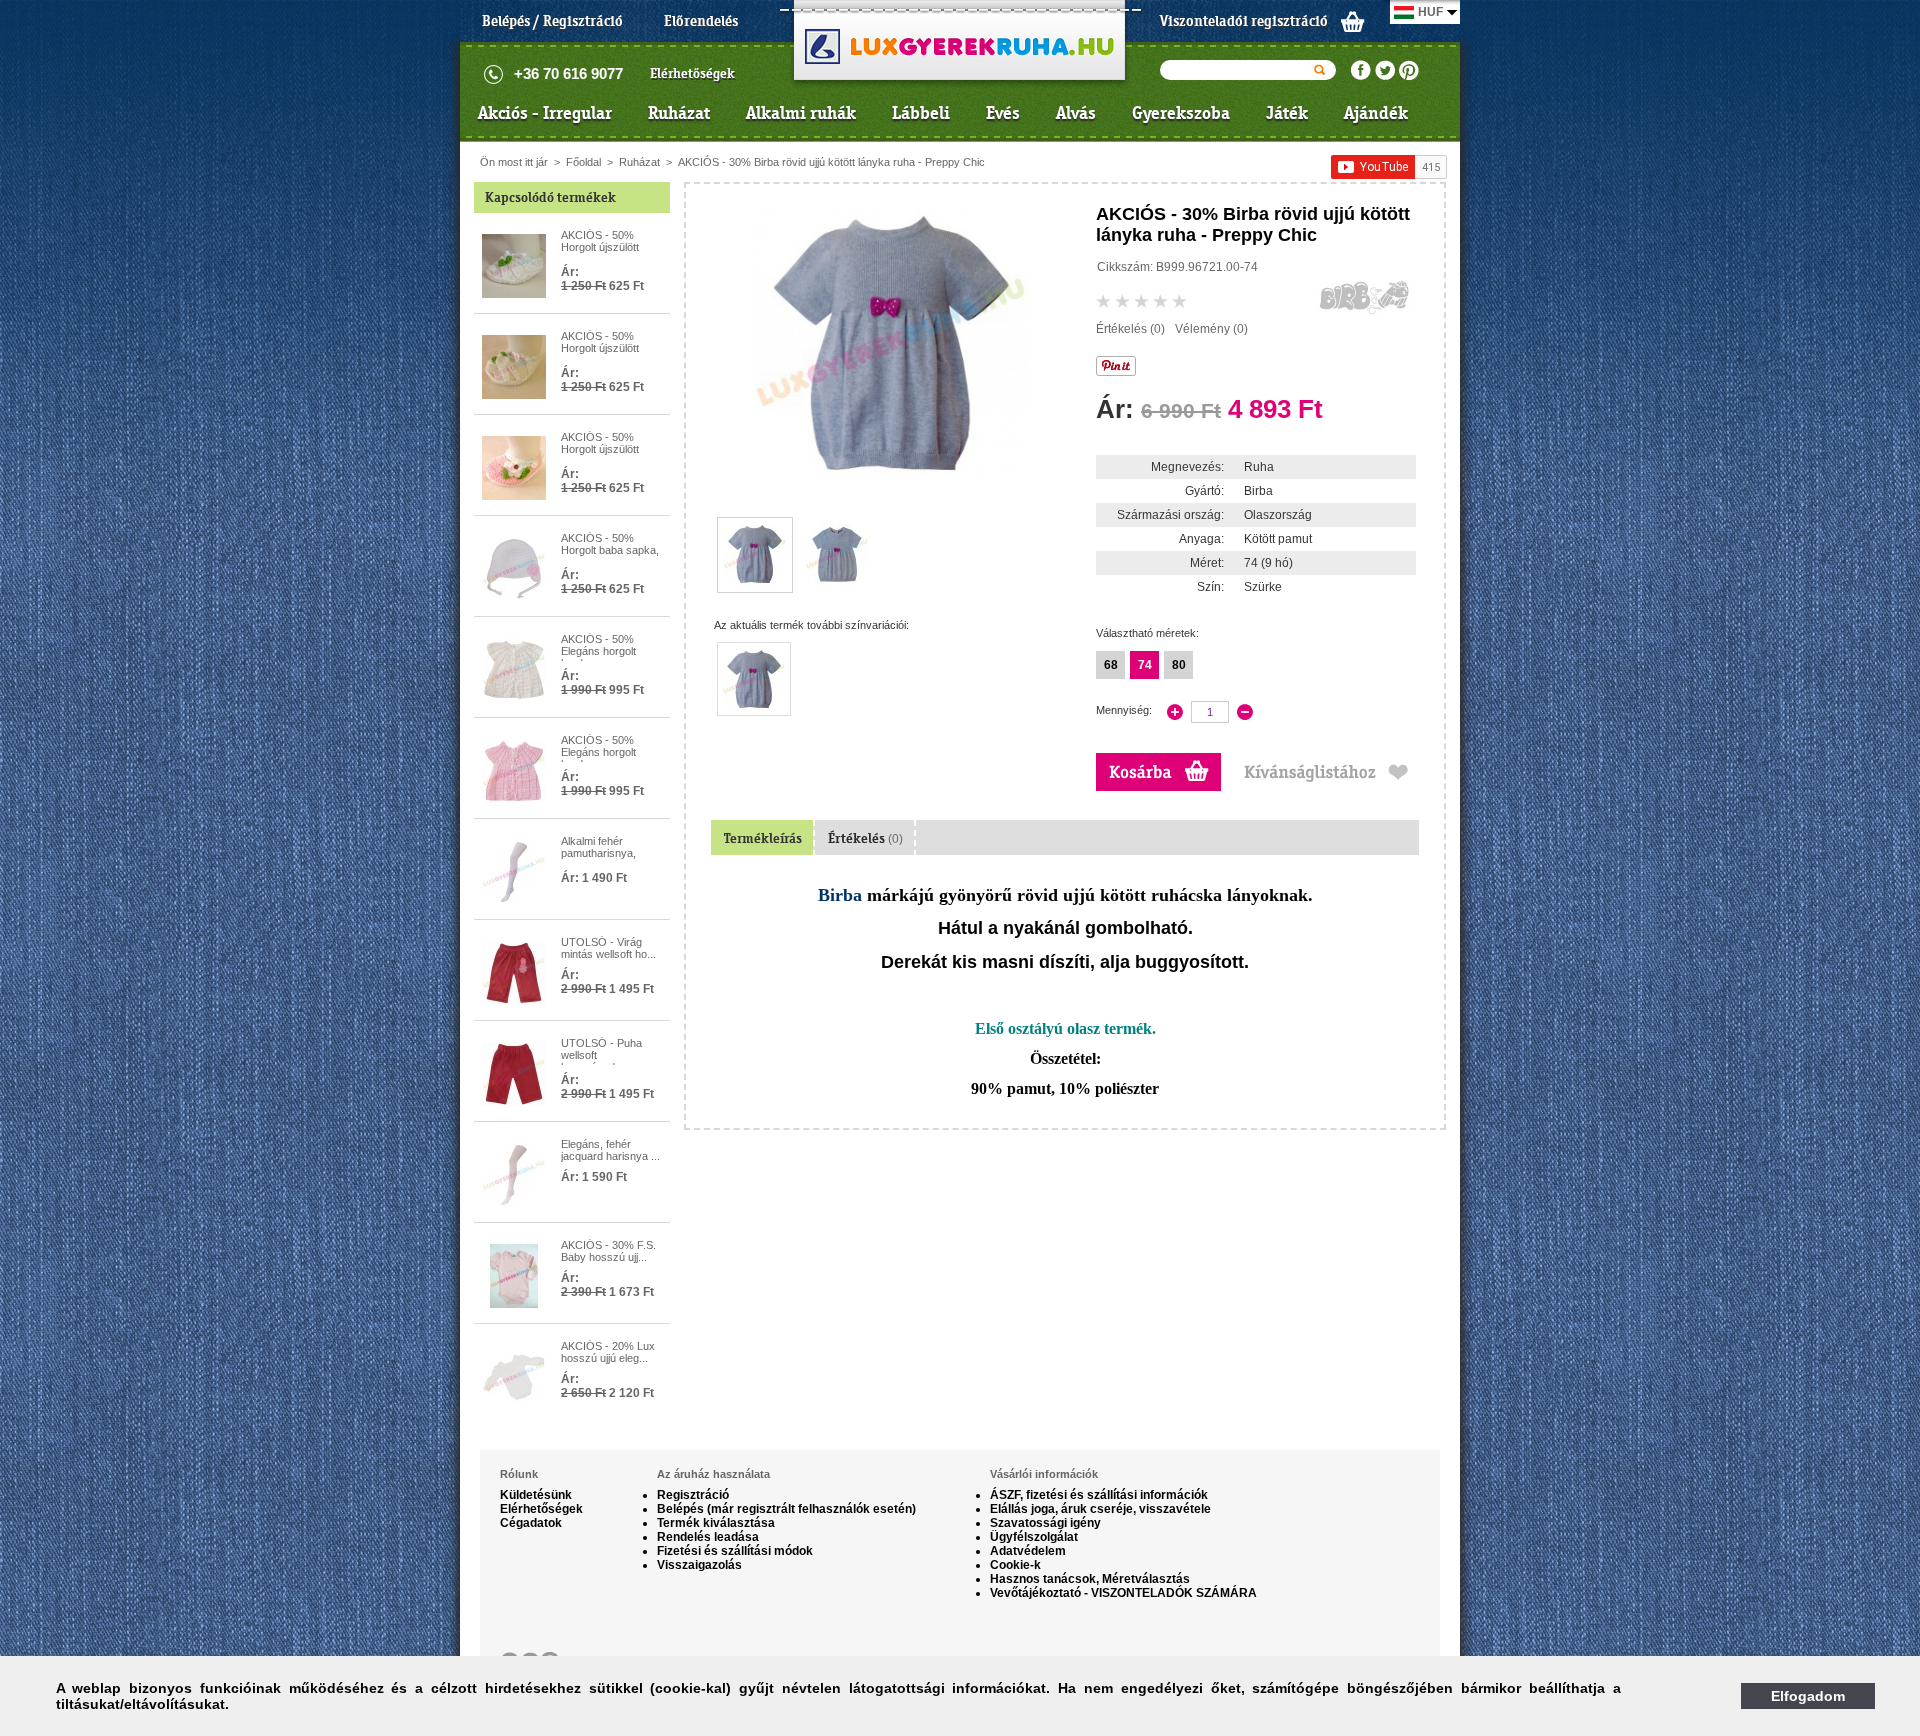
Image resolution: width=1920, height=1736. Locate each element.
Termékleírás (763, 838)
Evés (1003, 113)
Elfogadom (1808, 1696)
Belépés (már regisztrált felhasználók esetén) (786, 1509)
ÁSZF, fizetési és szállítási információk (1099, 1495)
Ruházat (679, 113)
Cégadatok (531, 1523)
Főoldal (583, 162)
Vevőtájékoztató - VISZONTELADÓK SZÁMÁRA (1123, 1593)
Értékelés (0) (1130, 329)
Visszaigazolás (699, 1565)
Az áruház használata (713, 1474)
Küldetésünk (536, 1495)
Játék (1287, 113)
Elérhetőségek (692, 73)
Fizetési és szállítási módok (735, 1551)
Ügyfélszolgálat (1034, 1537)
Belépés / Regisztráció (552, 21)
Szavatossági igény (1045, 1523)
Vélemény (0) (1211, 329)
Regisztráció (693, 1495)
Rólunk (519, 1474)
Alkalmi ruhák (801, 113)
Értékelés (865, 838)
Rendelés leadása (708, 1537)
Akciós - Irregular (545, 113)
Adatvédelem (1028, 1551)
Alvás (1076, 113)
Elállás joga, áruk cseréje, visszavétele (1100, 1509)
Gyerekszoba (1181, 113)
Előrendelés (701, 21)
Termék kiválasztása (716, 1523)
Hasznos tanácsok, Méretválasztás (1090, 1579)
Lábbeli (921, 113)
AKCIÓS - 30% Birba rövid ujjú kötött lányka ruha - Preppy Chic (831, 162)
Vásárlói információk (1044, 1474)
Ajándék (1376, 113)
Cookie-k (1015, 1565)
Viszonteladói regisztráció (1244, 21)
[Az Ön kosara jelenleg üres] (1353, 21)
